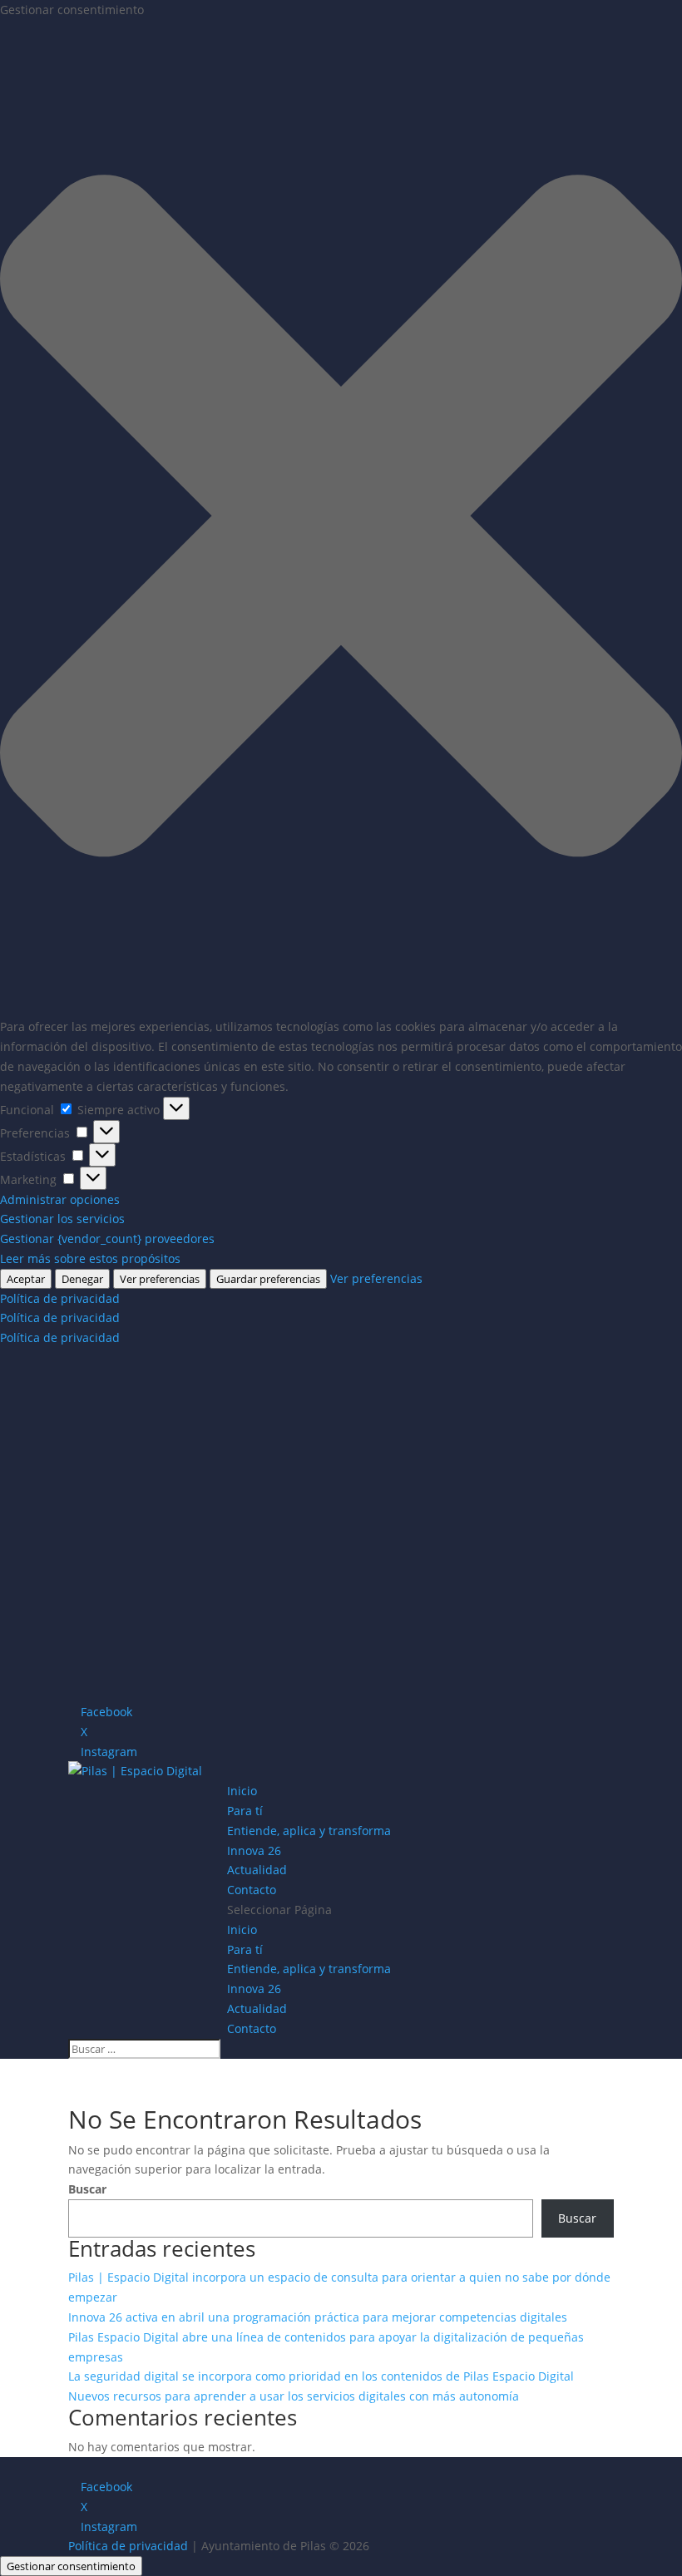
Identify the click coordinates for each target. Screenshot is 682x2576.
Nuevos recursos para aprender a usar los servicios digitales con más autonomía (294, 2396)
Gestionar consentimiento (71, 2566)
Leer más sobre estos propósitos (90, 1258)
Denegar (82, 1279)
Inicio (242, 1791)
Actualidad (257, 1870)
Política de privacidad (60, 1298)
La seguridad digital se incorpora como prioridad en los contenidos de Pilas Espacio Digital (321, 2376)
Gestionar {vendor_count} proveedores (107, 1239)
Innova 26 (254, 1851)
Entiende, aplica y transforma (309, 1831)
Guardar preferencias (268, 1279)
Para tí (245, 1811)
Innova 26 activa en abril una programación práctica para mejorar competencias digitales (318, 2317)
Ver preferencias (160, 1279)
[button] (341, 519)
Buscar (87, 2189)
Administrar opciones (60, 1199)
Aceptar (26, 1279)
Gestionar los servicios (62, 1219)
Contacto (252, 1890)
